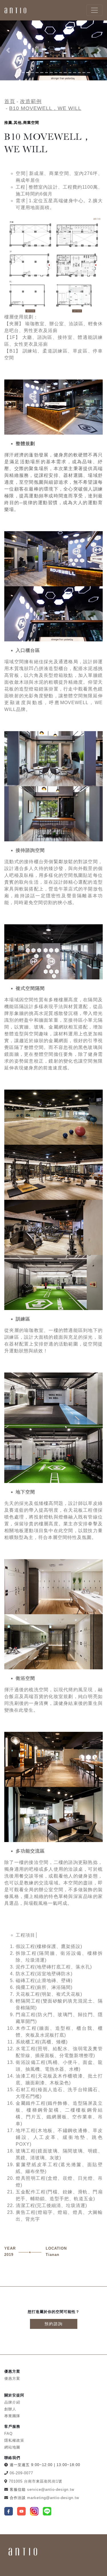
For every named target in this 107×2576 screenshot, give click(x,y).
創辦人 (10, 2409)
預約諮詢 (54, 2324)
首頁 (10, 101)
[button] (8, 50)
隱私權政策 (14, 2440)
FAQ (8, 2434)
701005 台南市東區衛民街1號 (36, 2481)
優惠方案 (12, 2378)
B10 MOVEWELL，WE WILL (45, 108)
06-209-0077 (21, 2473)
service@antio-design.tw (51, 2490)
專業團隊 (12, 2416)
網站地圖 (12, 2447)
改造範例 (31, 101)
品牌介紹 (12, 2402)
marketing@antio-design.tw (53, 2498)
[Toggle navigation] (94, 10)
